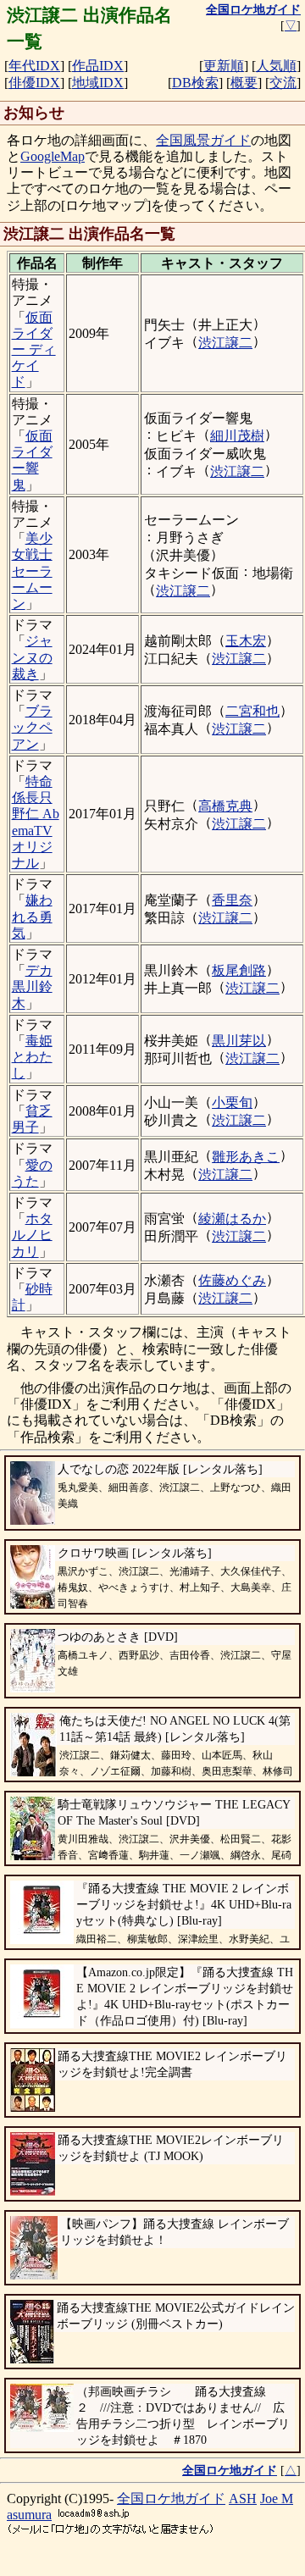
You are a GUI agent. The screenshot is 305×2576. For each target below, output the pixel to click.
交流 (283, 83)
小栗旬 (232, 1102)
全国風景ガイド (203, 140)
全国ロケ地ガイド (171, 2498)
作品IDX (98, 66)
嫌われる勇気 (32, 916)
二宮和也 (252, 711)
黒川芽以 (239, 1041)
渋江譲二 (225, 343)
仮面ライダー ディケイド (34, 350)
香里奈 (232, 900)
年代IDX (34, 66)
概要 (244, 83)
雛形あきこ (246, 1157)
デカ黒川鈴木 (32, 986)
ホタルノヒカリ (32, 1235)
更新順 (224, 66)
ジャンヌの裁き (32, 657)
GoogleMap (53, 156)
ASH (243, 2498)
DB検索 (195, 83)
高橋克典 (225, 806)
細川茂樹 (237, 436)
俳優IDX (34, 83)
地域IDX (98, 83)
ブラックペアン (32, 727)
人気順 (276, 66)
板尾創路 (239, 970)
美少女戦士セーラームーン (32, 571)
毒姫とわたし (32, 1057)
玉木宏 (246, 641)
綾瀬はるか (232, 1219)
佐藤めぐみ (232, 1280)
